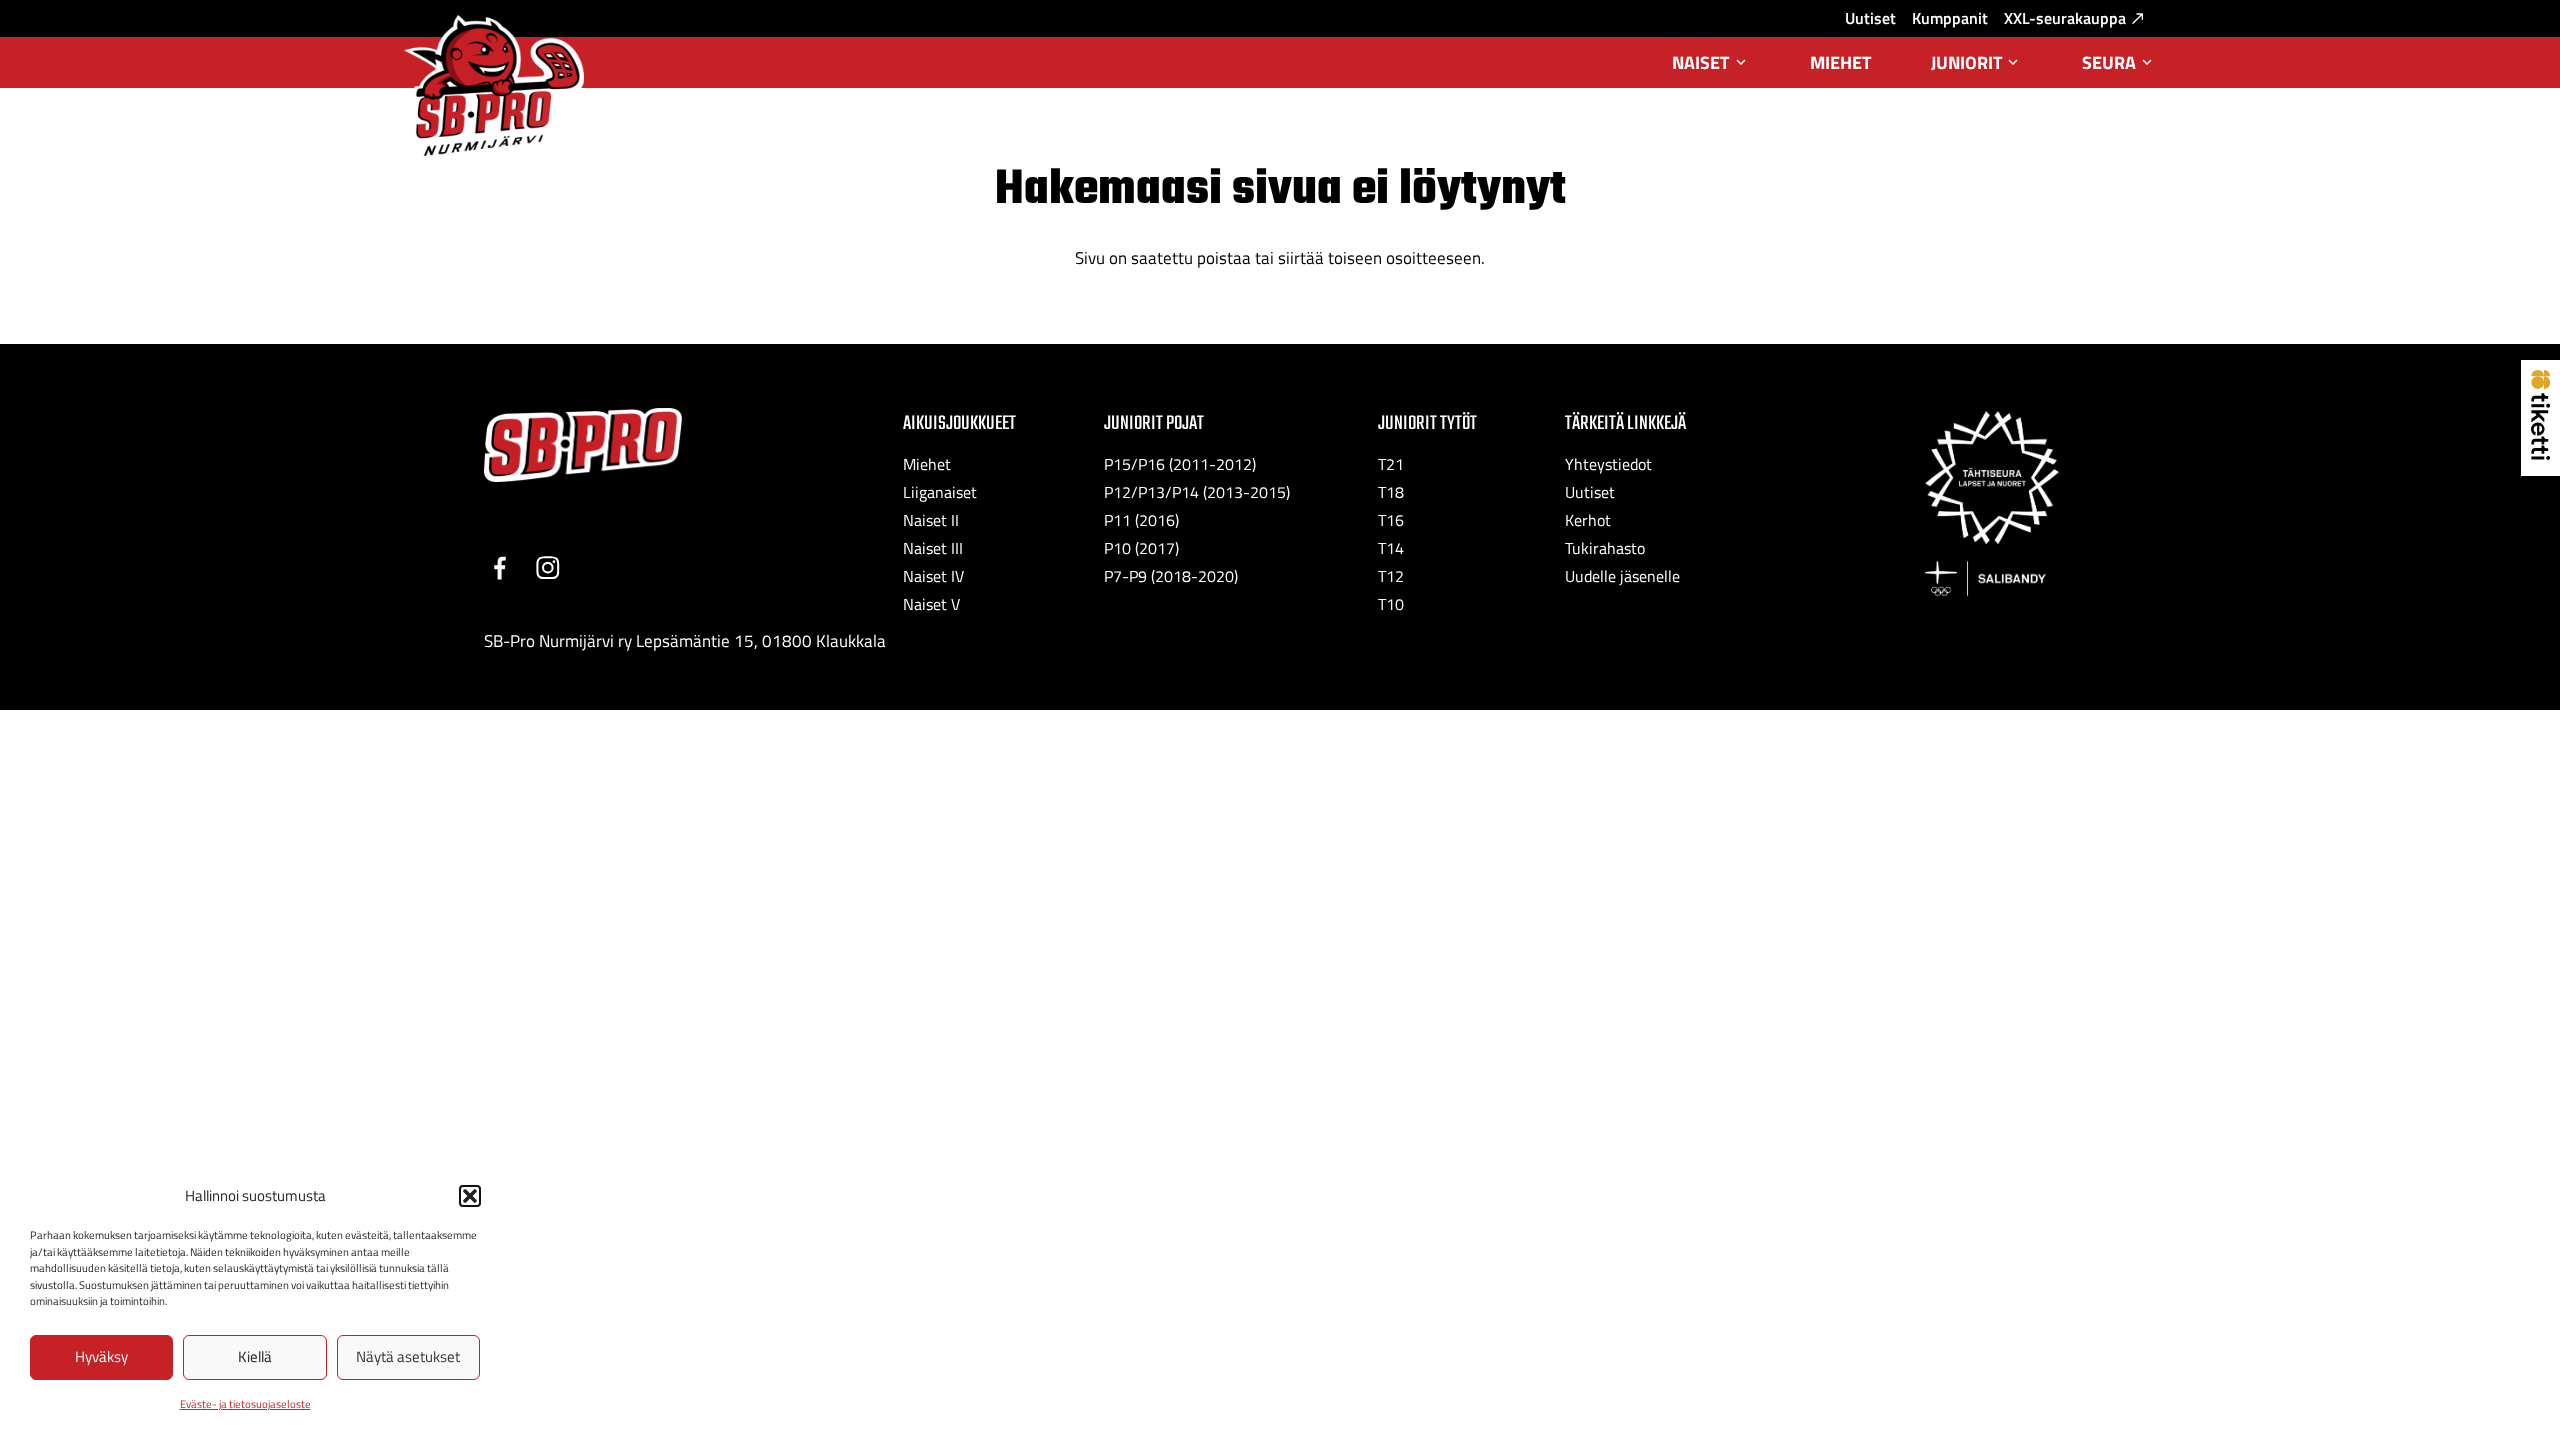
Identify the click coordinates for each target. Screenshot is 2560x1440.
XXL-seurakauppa (2065, 18)
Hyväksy (101, 1356)
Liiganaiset (940, 492)
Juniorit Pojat (1154, 423)
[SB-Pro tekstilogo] (583, 445)
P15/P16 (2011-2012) (1180, 464)
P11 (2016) (1141, 520)
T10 (1391, 604)
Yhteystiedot (1608, 464)
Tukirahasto (1605, 548)
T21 (1391, 464)
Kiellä (255, 1356)
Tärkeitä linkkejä (1625, 423)
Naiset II (931, 520)
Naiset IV (933, 576)
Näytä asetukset (408, 1356)
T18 (1391, 492)
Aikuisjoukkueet (959, 423)
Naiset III (933, 548)
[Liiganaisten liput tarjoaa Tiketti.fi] (2540, 454)
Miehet (1840, 62)
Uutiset (1870, 18)
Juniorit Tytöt (1427, 423)
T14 (1391, 548)
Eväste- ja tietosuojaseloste (245, 1404)
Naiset (1710, 68)
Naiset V (931, 604)
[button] (470, 1196)
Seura (2119, 68)
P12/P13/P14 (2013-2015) (1197, 492)
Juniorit (1976, 68)
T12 (1391, 576)
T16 (1391, 520)
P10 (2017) (1141, 548)
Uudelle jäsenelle (1622, 576)
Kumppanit (1950, 18)
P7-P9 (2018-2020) (1171, 576)
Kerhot (1588, 520)
